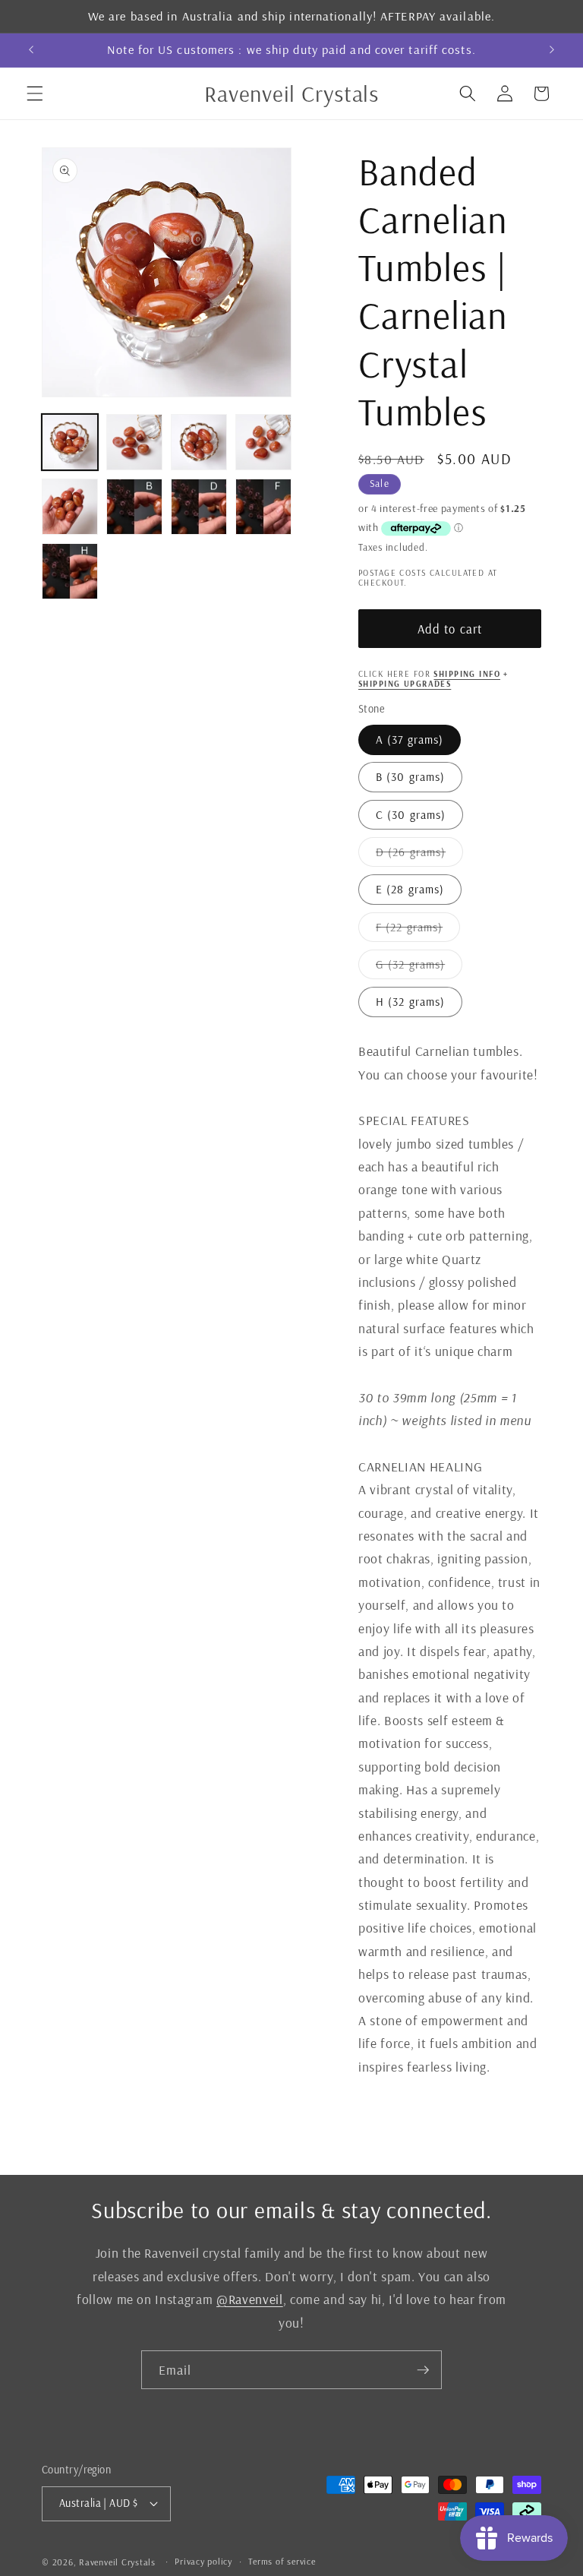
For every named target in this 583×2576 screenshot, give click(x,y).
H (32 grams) (410, 1002)
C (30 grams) (411, 815)
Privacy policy (203, 2561)
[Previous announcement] (31, 50)
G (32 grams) (419, 968)
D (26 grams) (419, 855)
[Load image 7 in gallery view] (199, 507)
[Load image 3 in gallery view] (199, 442)
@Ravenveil (250, 2299)
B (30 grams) (410, 777)
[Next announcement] (552, 50)
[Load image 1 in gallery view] (70, 442)
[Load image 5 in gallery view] (70, 507)
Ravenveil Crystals (117, 2562)
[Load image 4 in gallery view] (263, 442)
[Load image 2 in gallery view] (134, 442)
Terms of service (282, 2561)
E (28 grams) (410, 889)
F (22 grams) (418, 931)
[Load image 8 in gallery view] (263, 507)
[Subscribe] (423, 2370)
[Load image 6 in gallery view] (134, 507)
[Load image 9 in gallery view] (70, 571)
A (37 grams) (410, 740)
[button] (35, 93)
